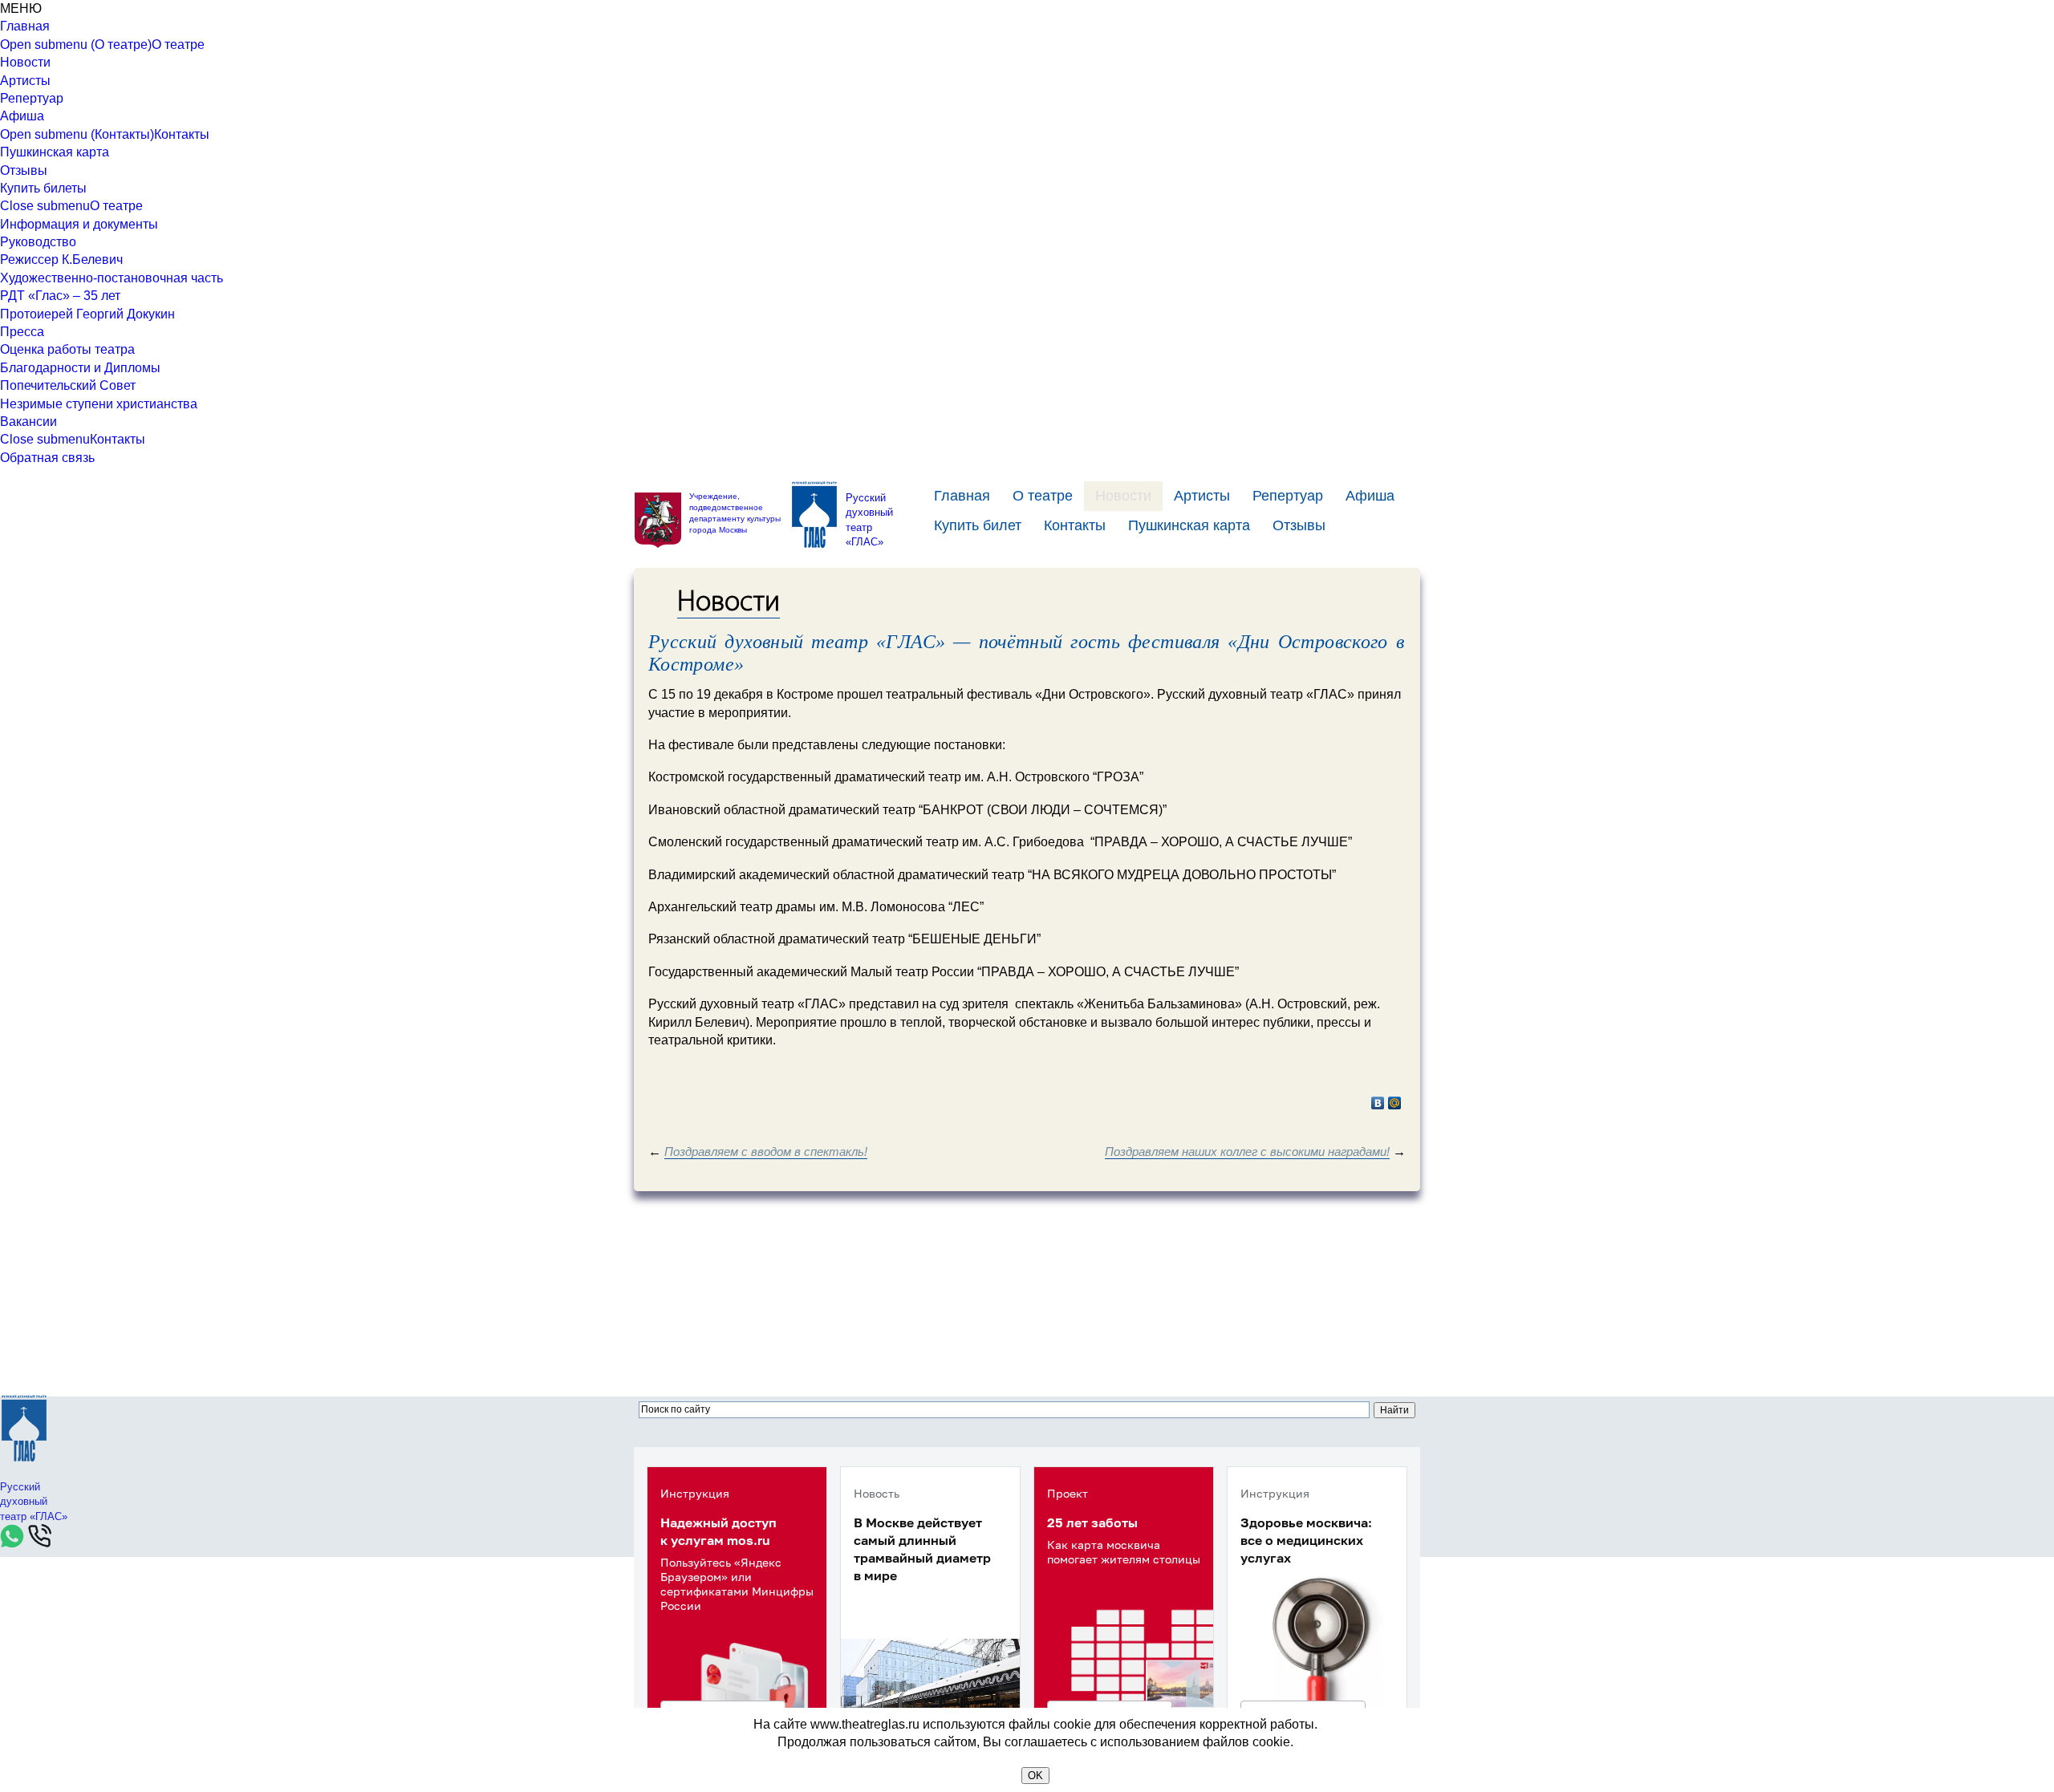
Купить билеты (43, 188)
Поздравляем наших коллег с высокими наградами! (1247, 1151)
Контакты (182, 134)
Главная (25, 26)
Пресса (22, 332)
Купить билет (978, 525)
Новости (25, 62)
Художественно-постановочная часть (112, 278)
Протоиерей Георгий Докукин (87, 314)
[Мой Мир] (1395, 1103)
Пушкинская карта (55, 152)
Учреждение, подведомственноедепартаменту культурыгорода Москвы (735, 513)
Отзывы (24, 170)
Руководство (38, 242)
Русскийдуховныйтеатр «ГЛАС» (869, 520)
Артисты (25, 81)
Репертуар (32, 98)
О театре (178, 45)
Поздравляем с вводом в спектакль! (766, 1151)
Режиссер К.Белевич (61, 259)
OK (1035, 1776)
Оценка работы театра (67, 349)
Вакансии (28, 422)
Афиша (22, 116)
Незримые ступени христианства (99, 404)
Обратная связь (47, 458)
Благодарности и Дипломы (80, 368)
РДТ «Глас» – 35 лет (60, 296)
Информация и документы (79, 224)
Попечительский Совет (68, 385)
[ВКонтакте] (1378, 1103)
